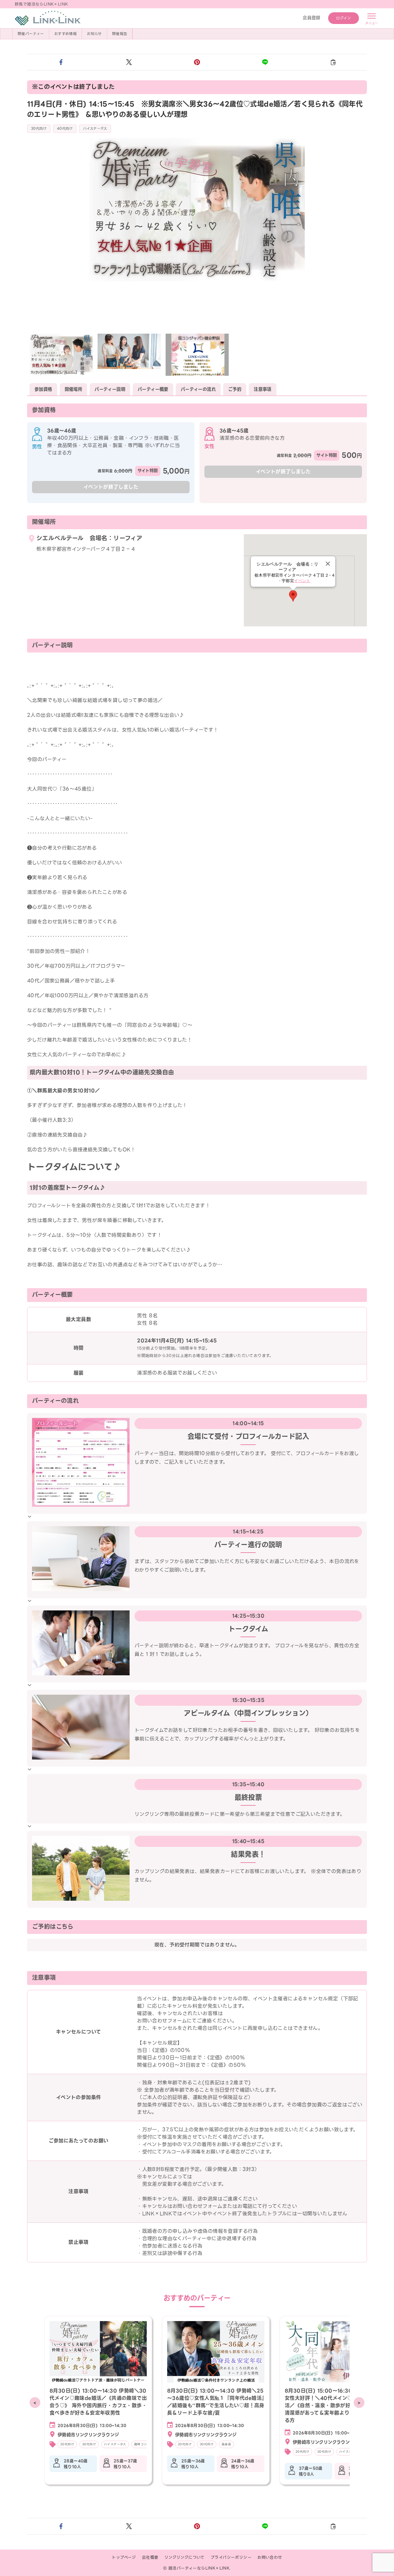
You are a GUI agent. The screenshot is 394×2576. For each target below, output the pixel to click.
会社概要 (150, 2557)
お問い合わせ (270, 2557)
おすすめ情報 (65, 34)
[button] (61, 62)
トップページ (124, 2557)
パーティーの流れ (198, 389)
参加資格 (43, 389)
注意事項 (263, 389)
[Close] (328, 564)
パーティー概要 (153, 389)
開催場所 (74, 389)
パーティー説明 (110, 389)
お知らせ (94, 34)
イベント (302, 581)
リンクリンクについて (185, 2557)
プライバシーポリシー (231, 2557)
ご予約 (235, 389)
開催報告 (120, 34)
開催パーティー (31, 34)
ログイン (344, 18)
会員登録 (312, 18)
